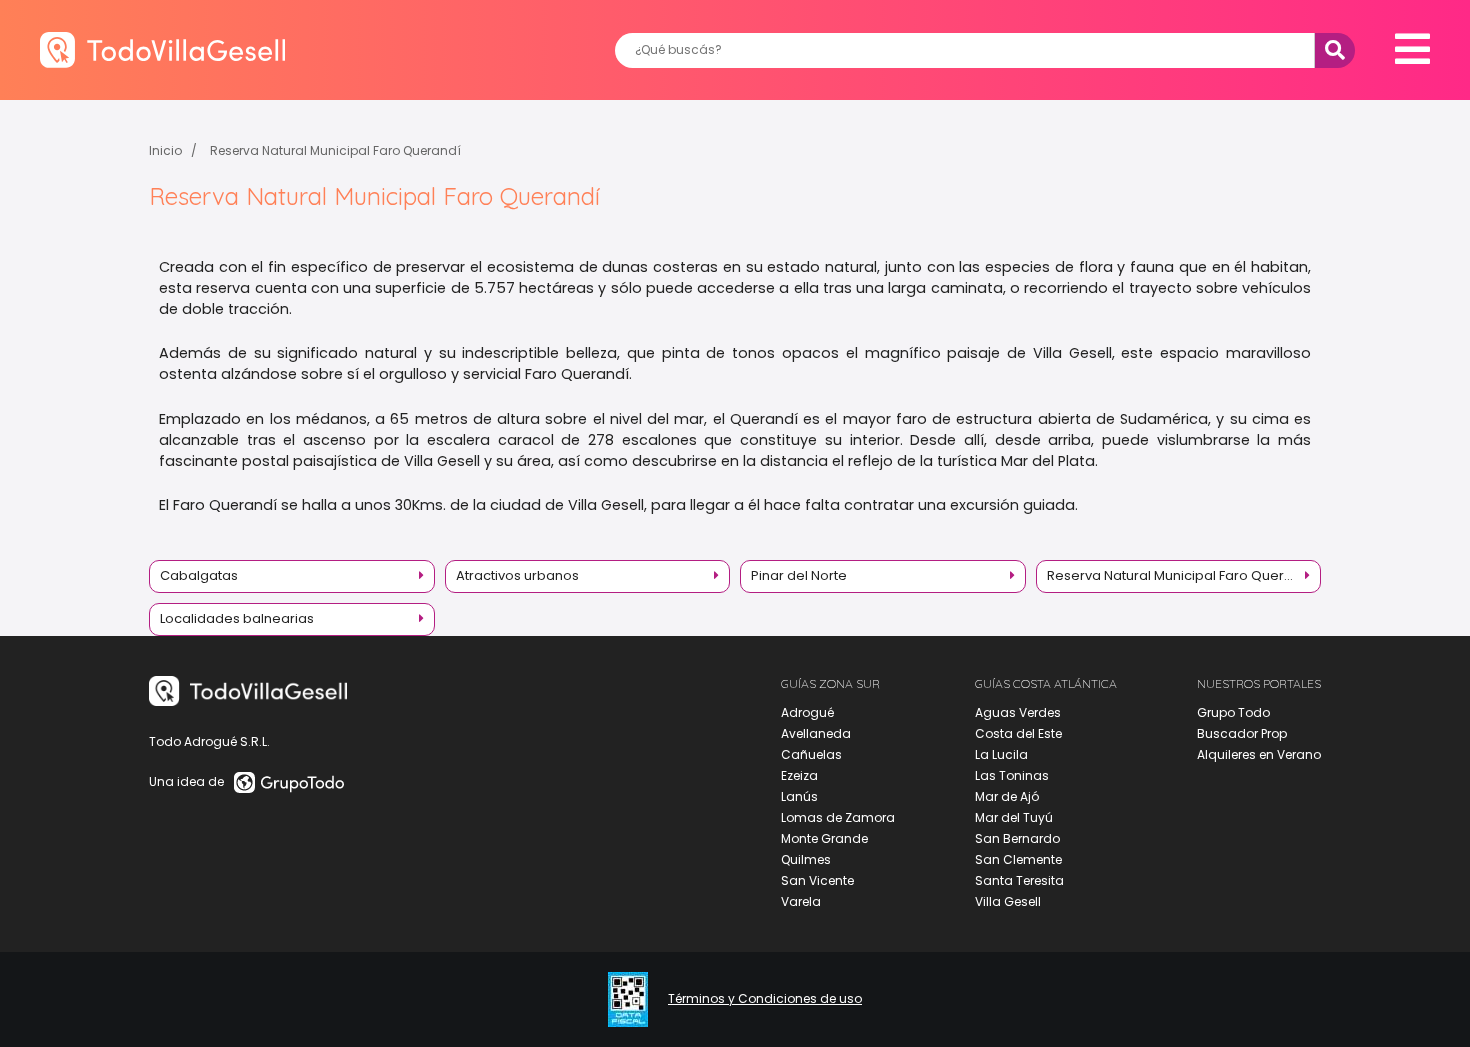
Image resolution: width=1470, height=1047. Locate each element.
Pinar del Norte (799, 575)
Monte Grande (824, 838)
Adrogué (807, 712)
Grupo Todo (1233, 712)
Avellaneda (816, 733)
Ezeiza (799, 775)
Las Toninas (1012, 775)
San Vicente (817, 880)
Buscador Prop (1242, 733)
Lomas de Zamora (838, 817)
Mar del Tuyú (1014, 817)
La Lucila (1001, 754)
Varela (801, 901)
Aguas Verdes (1018, 712)
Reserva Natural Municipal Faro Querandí (335, 150)
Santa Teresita (1019, 880)
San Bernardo (1017, 838)
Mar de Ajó (1007, 796)
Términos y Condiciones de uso (765, 999)
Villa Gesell (1008, 901)
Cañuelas (811, 754)
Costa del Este (1018, 733)
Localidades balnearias (237, 618)
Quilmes (806, 859)
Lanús (799, 796)
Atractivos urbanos (517, 575)
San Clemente (1018, 859)
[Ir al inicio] (162, 49)
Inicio (165, 150)
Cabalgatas (199, 575)
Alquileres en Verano (1259, 754)
